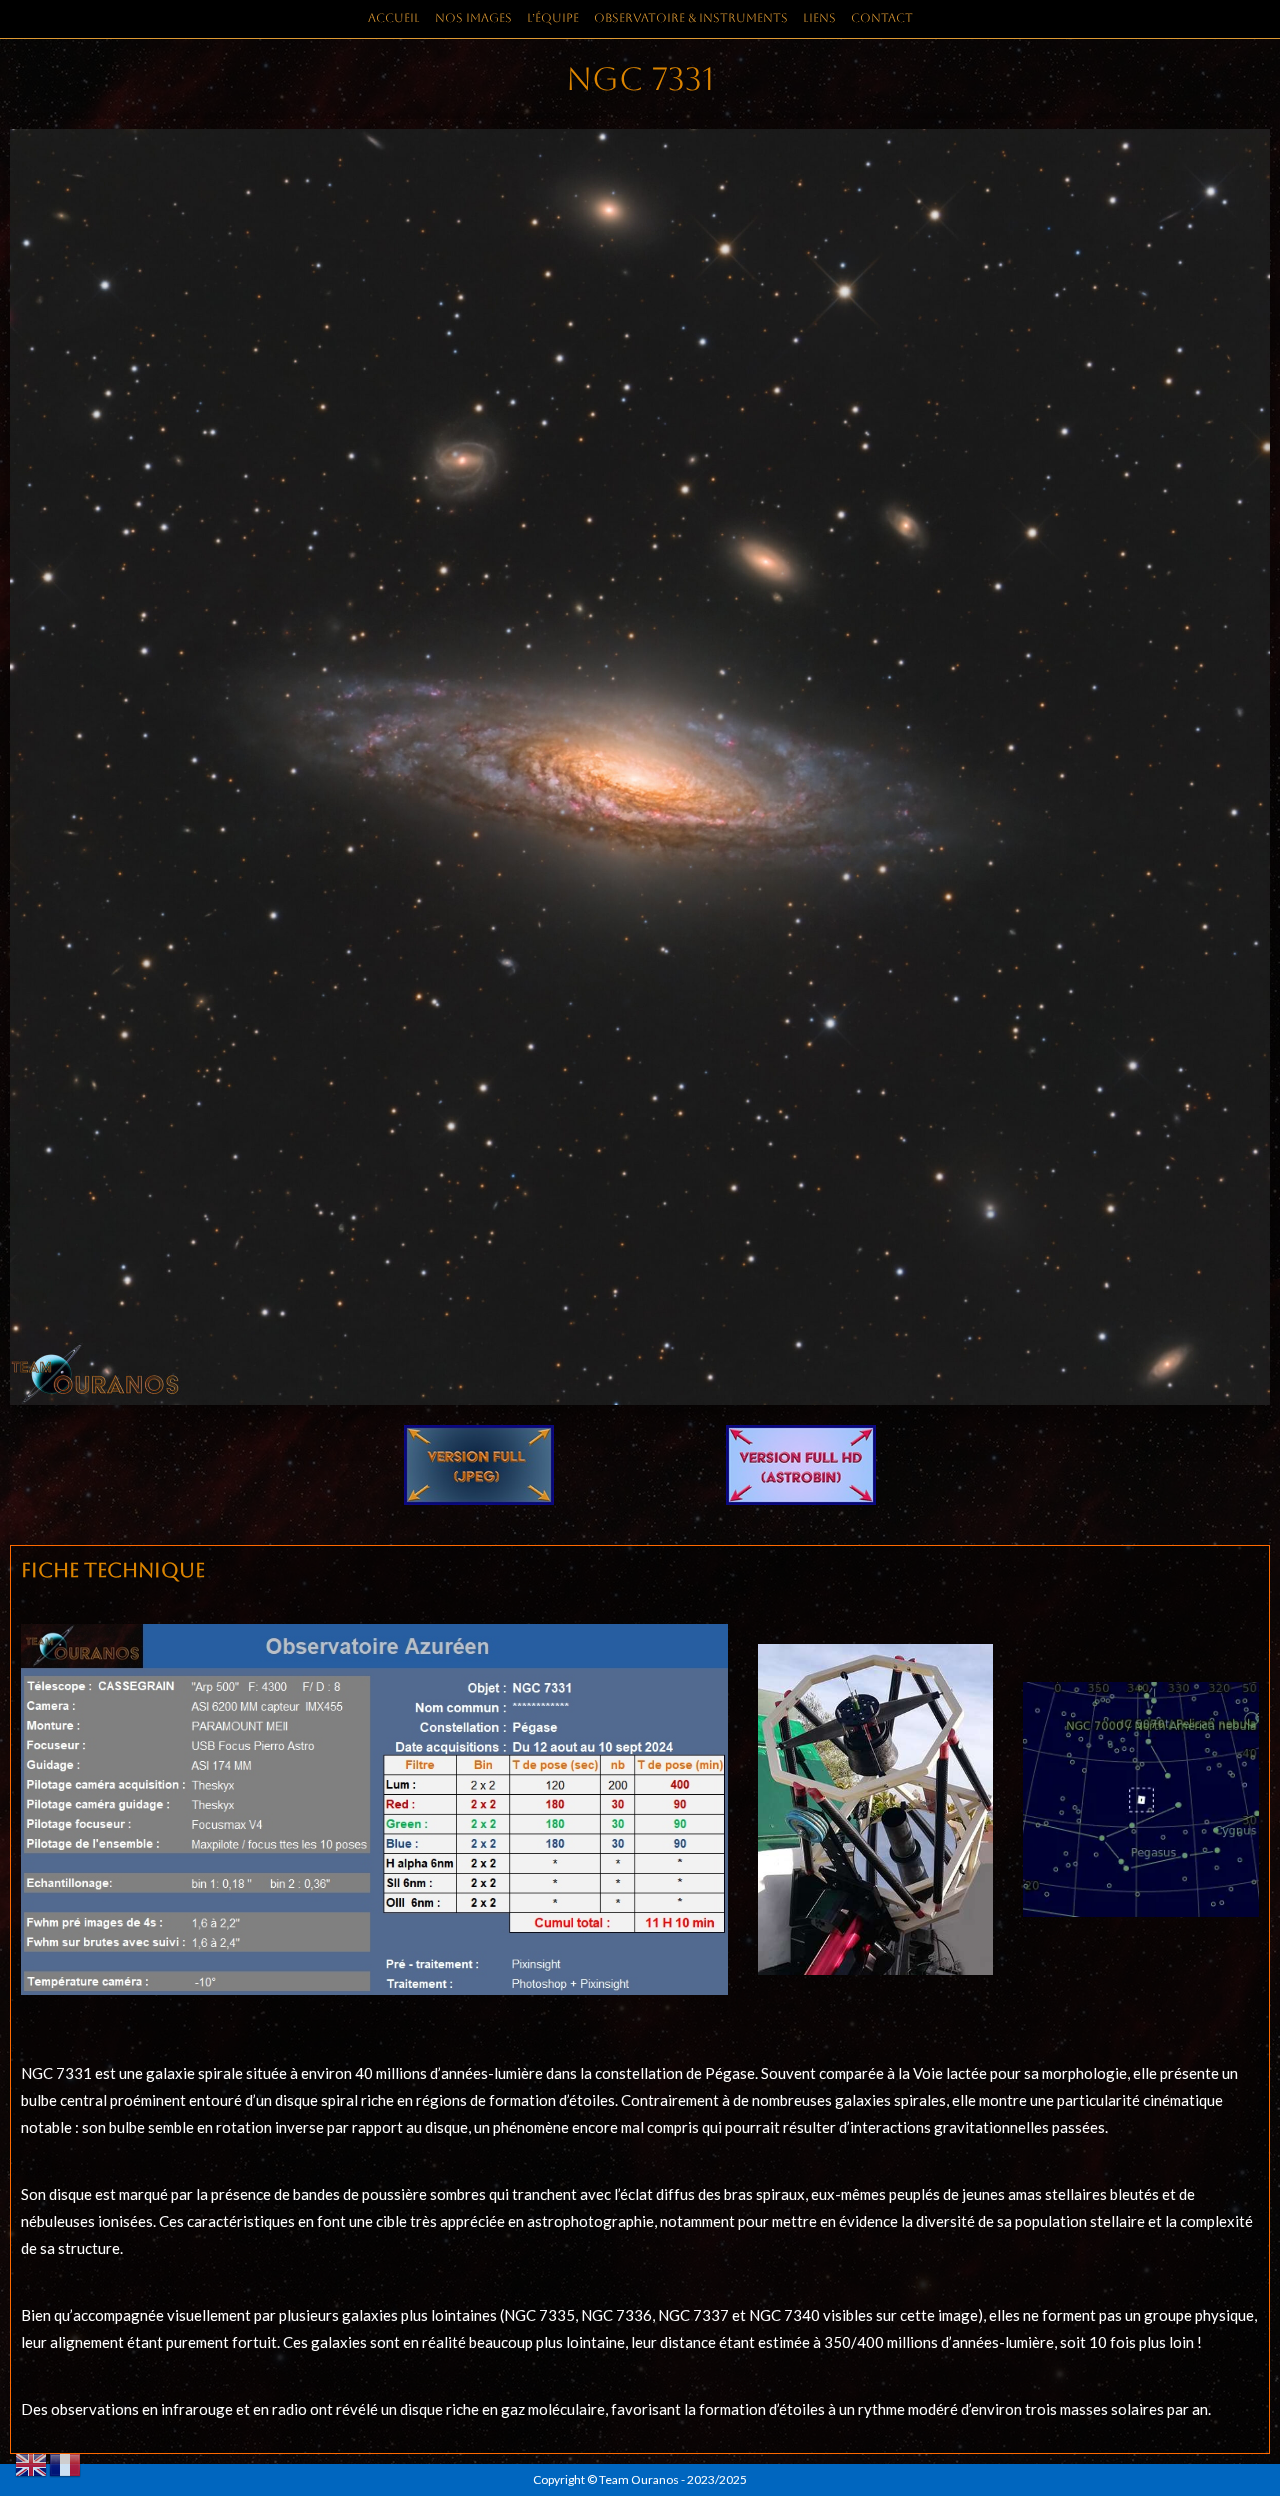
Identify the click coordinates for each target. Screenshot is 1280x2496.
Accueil (394, 18)
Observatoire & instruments (691, 18)
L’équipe (553, 18)
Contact (882, 18)
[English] (32, 2463)
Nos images (473, 18)
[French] (66, 2463)
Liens (819, 18)
